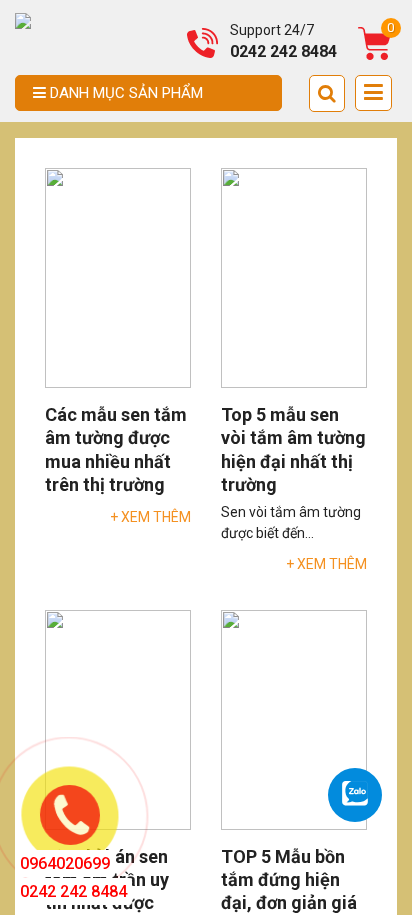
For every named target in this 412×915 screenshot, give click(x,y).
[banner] (23, 20)
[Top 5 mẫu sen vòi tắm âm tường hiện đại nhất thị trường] (294, 277)
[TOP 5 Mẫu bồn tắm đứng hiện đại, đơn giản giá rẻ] (294, 718)
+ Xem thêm (150, 517)
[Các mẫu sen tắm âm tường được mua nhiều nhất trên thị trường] (118, 277)
